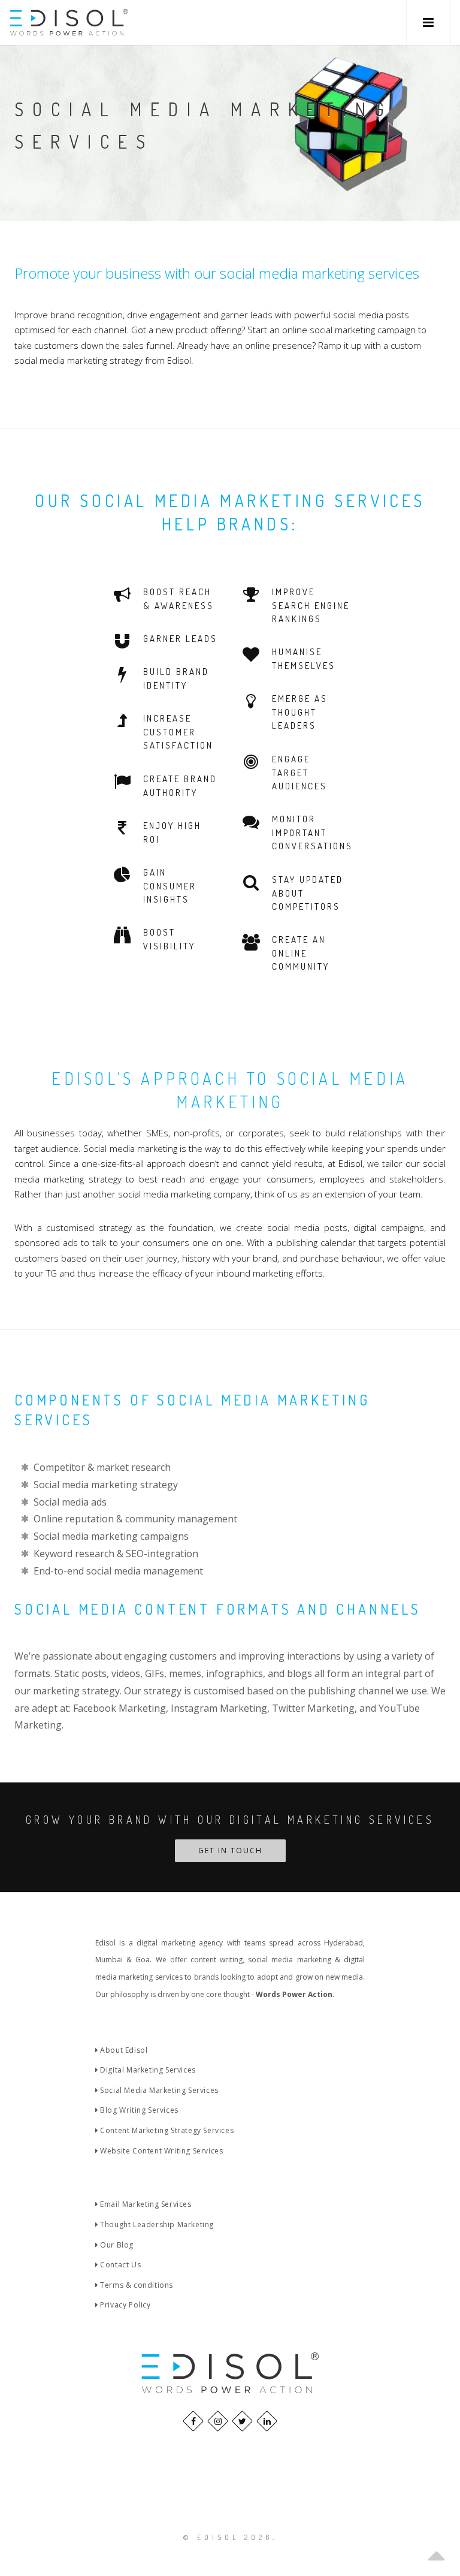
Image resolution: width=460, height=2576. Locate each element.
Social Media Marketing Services (158, 2090)
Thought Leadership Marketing (156, 2224)
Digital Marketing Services (147, 2070)
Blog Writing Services (138, 2110)
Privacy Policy (125, 2305)
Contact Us (119, 2265)
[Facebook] (193, 2421)
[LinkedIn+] (267, 2421)
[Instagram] (218, 2421)
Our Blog (116, 2245)
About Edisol (123, 2050)
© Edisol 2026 (228, 2537)
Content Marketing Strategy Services (166, 2130)
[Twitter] (242, 2421)
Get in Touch (230, 1850)
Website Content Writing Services (161, 2151)
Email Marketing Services (145, 2204)
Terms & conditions (136, 2285)
